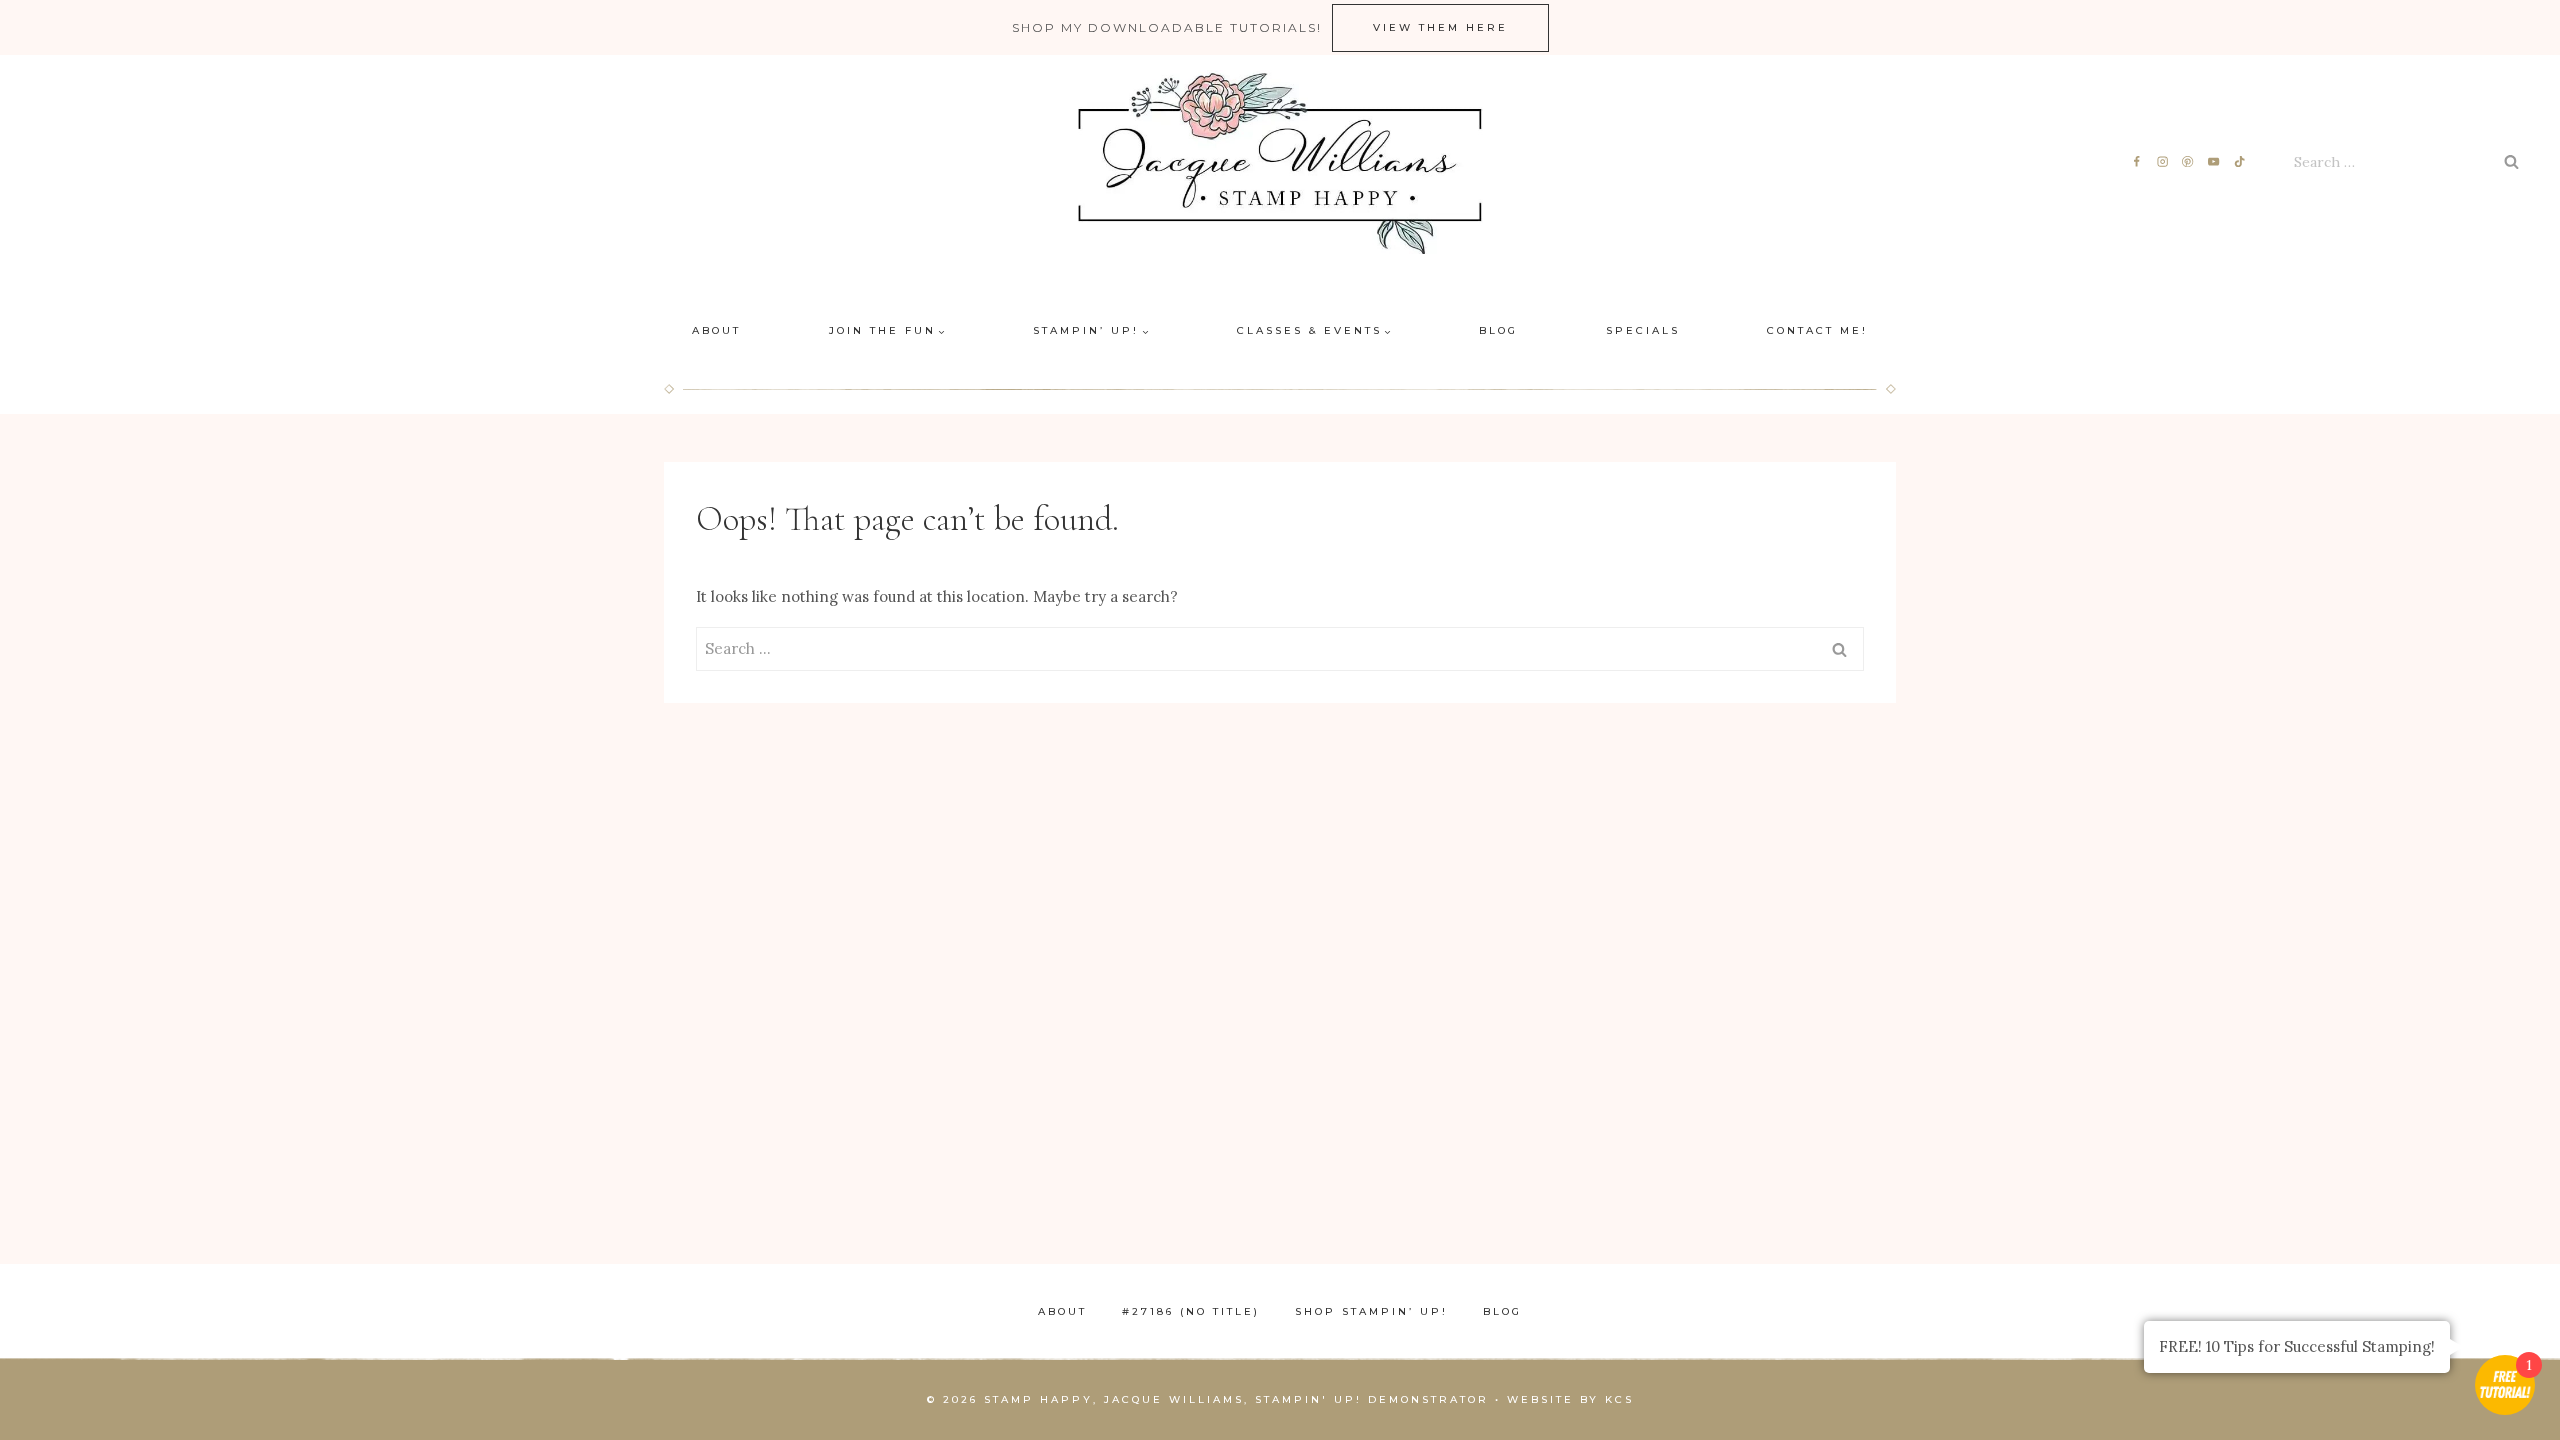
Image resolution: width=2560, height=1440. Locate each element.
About (716, 330)
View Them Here (1440, 27)
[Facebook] (2136, 162)
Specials (1643, 330)
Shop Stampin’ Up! (1371, 1311)
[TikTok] (2240, 162)
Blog (1498, 330)
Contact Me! (1817, 330)
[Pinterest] (2188, 162)
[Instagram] (2162, 162)
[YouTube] (2214, 162)
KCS (1619, 1399)
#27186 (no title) (1191, 1311)
